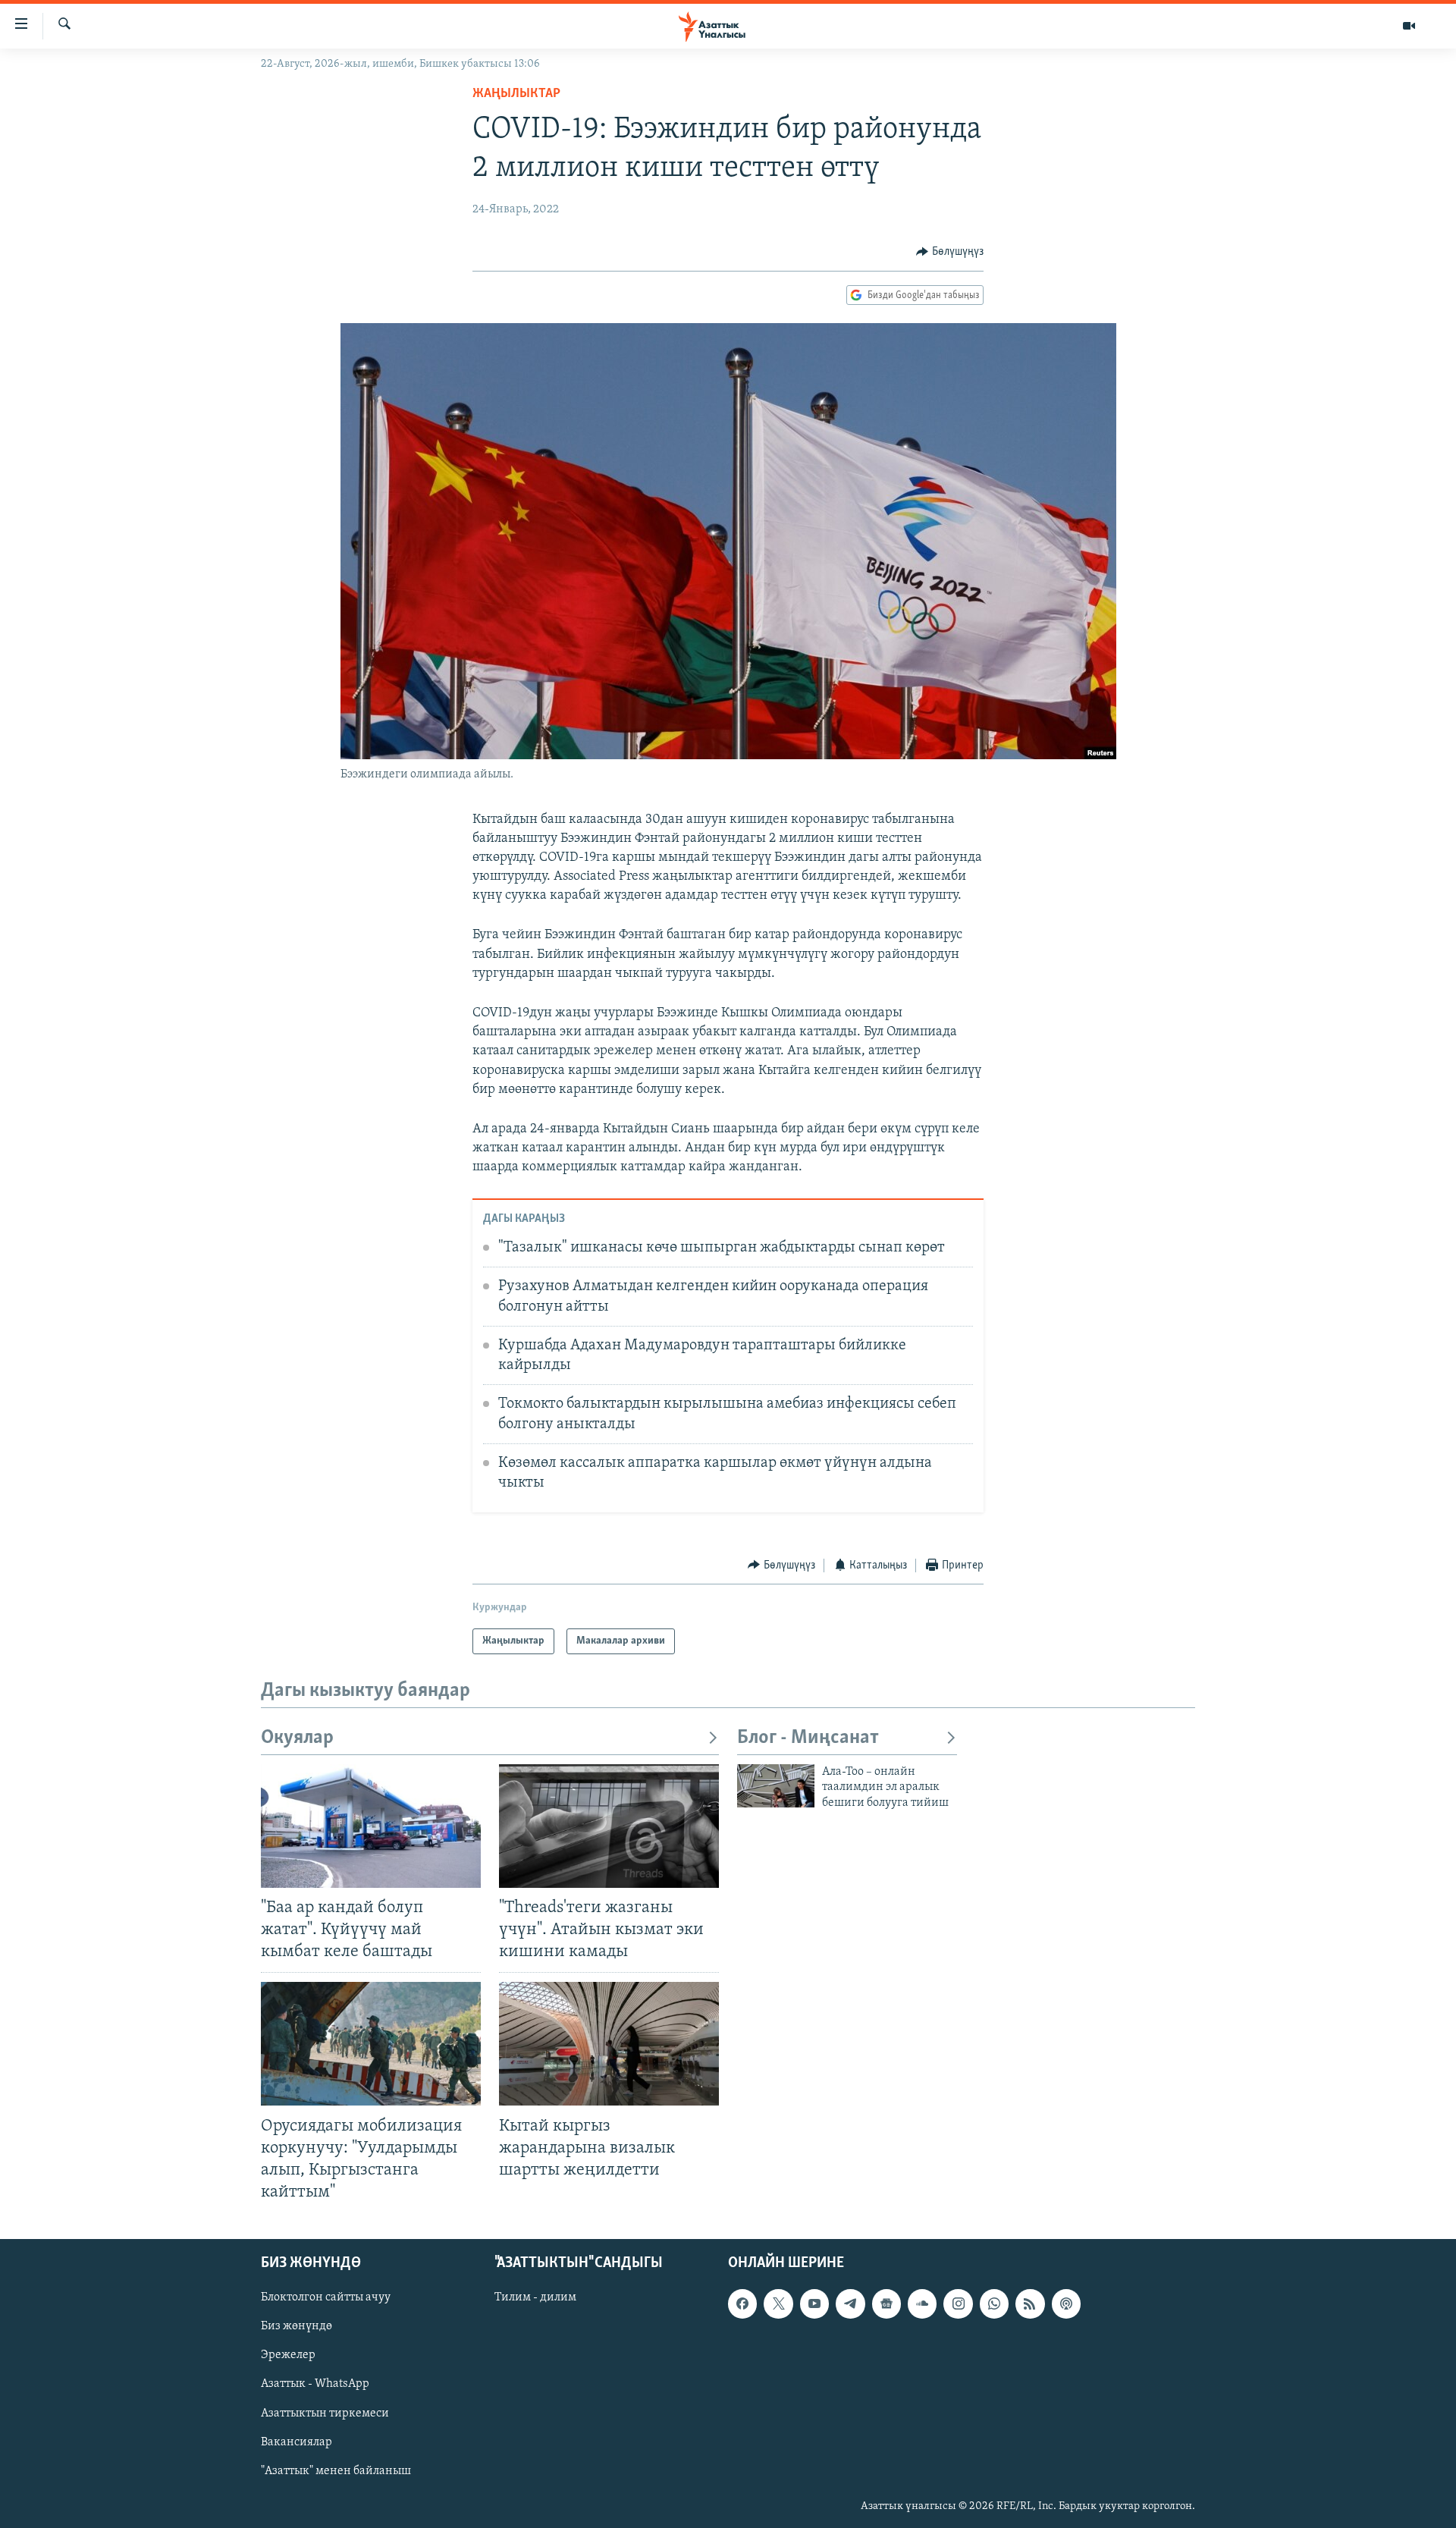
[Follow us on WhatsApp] (994, 2303)
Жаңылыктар (516, 94)
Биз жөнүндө (297, 2327)
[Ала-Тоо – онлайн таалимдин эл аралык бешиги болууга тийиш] (776, 1786)
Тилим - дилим (535, 2297)
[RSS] (1030, 2303)
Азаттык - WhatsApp (315, 2385)
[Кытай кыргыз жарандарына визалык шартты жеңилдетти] (609, 2044)
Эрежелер (288, 2356)
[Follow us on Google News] (886, 2303)
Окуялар (297, 1738)
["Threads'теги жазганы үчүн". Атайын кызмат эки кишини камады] (609, 1826)
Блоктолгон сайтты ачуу (326, 2297)
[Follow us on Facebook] (742, 2303)
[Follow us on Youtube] (814, 2303)
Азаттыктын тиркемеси (325, 2413)
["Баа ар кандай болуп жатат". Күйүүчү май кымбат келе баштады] (371, 1826)
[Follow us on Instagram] (958, 2303)
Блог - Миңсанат (808, 1738)
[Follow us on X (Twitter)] (778, 2303)
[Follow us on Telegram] (850, 2303)
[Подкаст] (1066, 2303)
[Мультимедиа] (1409, 26)
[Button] (950, 252)
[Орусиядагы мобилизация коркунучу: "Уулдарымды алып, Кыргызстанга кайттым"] (371, 2044)
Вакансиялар (297, 2442)
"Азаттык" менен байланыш (336, 2471)
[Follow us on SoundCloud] (922, 2303)
